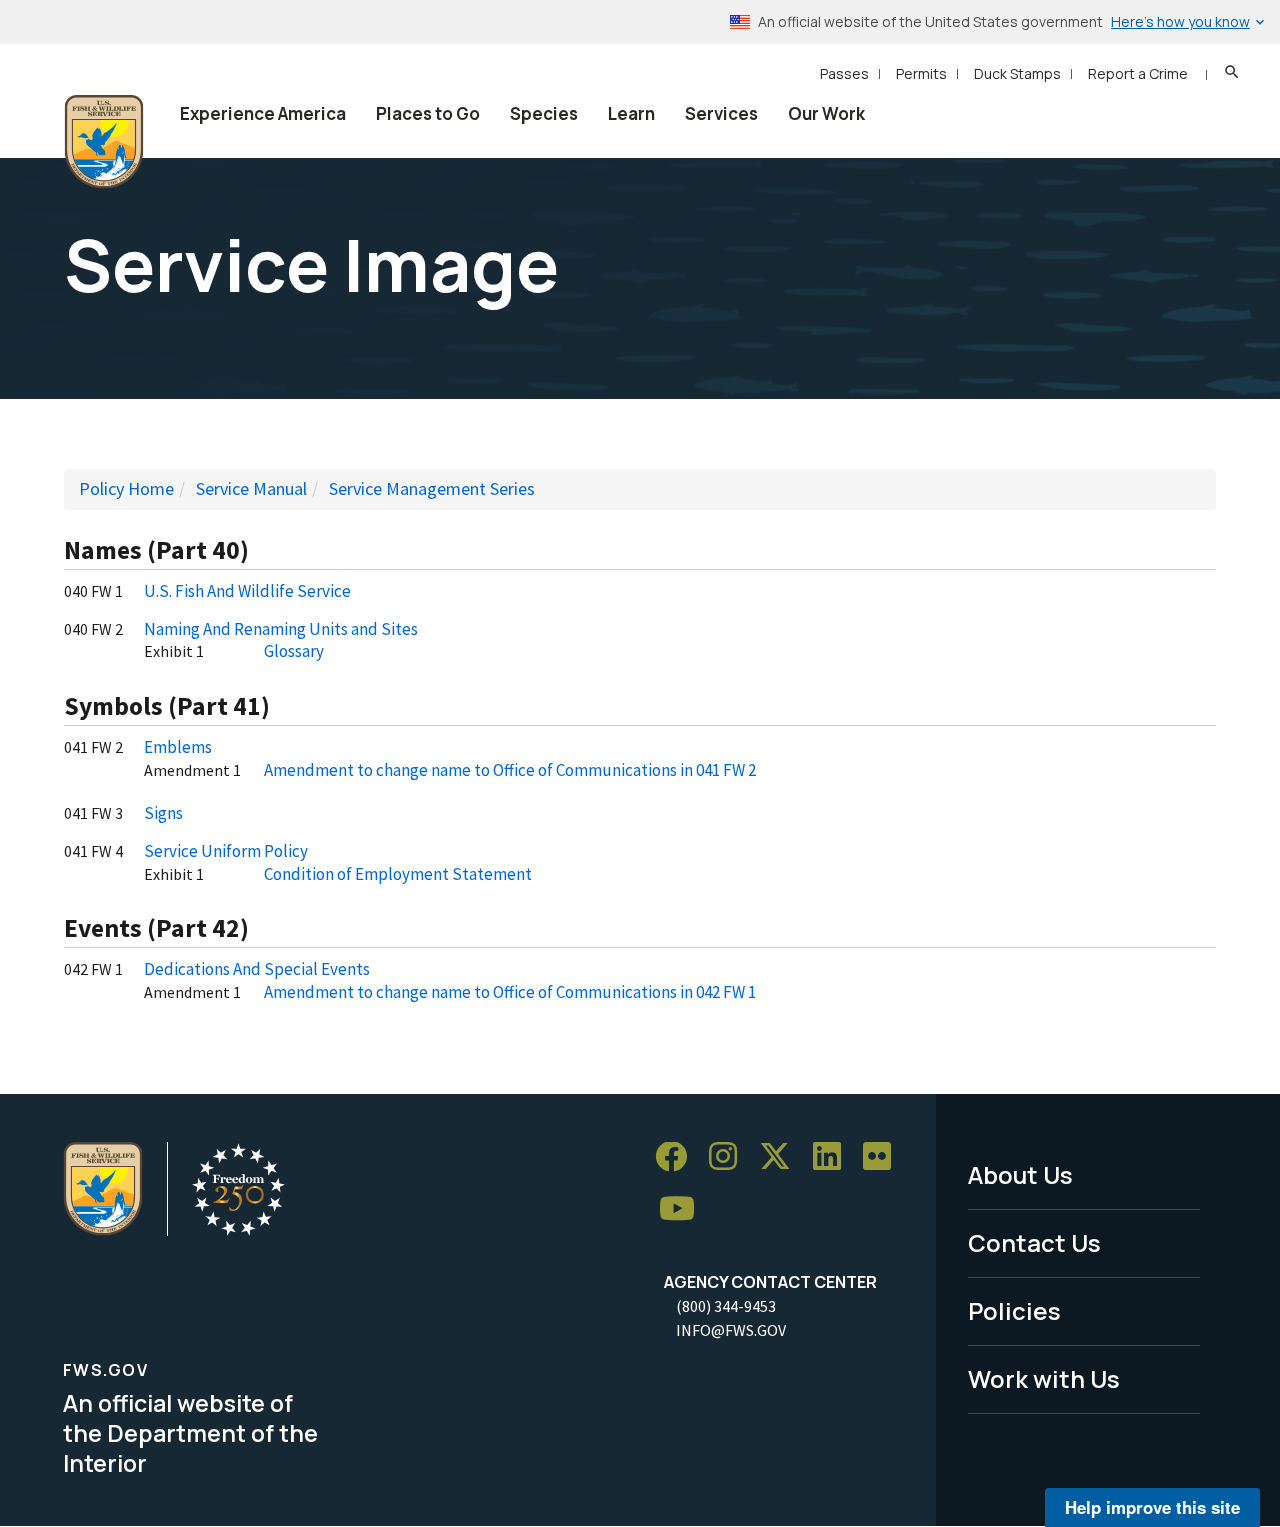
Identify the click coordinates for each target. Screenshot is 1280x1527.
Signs (163, 813)
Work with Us (1044, 1378)
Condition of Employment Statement (398, 874)
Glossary (294, 651)
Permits (921, 73)
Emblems (178, 747)
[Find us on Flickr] (884, 1157)
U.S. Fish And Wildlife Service (247, 591)
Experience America (263, 113)
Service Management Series (432, 488)
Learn (631, 113)
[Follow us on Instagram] (730, 1157)
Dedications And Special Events (257, 969)
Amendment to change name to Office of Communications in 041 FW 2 (510, 770)
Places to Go (428, 113)
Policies (1014, 1310)
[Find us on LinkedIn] (834, 1157)
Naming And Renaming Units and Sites (281, 629)
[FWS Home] (104, 142)
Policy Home (126, 488)
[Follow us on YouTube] (684, 1209)
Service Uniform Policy (226, 851)
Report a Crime (1138, 73)
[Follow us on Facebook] (678, 1157)
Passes (844, 73)
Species (544, 113)
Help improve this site (1152, 1507)
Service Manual (251, 488)
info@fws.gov (731, 1330)
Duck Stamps (1017, 73)
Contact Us (1034, 1242)
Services (721, 113)
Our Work (826, 113)
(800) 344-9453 (726, 1306)
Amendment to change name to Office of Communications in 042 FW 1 (510, 992)
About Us (1020, 1174)
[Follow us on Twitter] (782, 1157)
